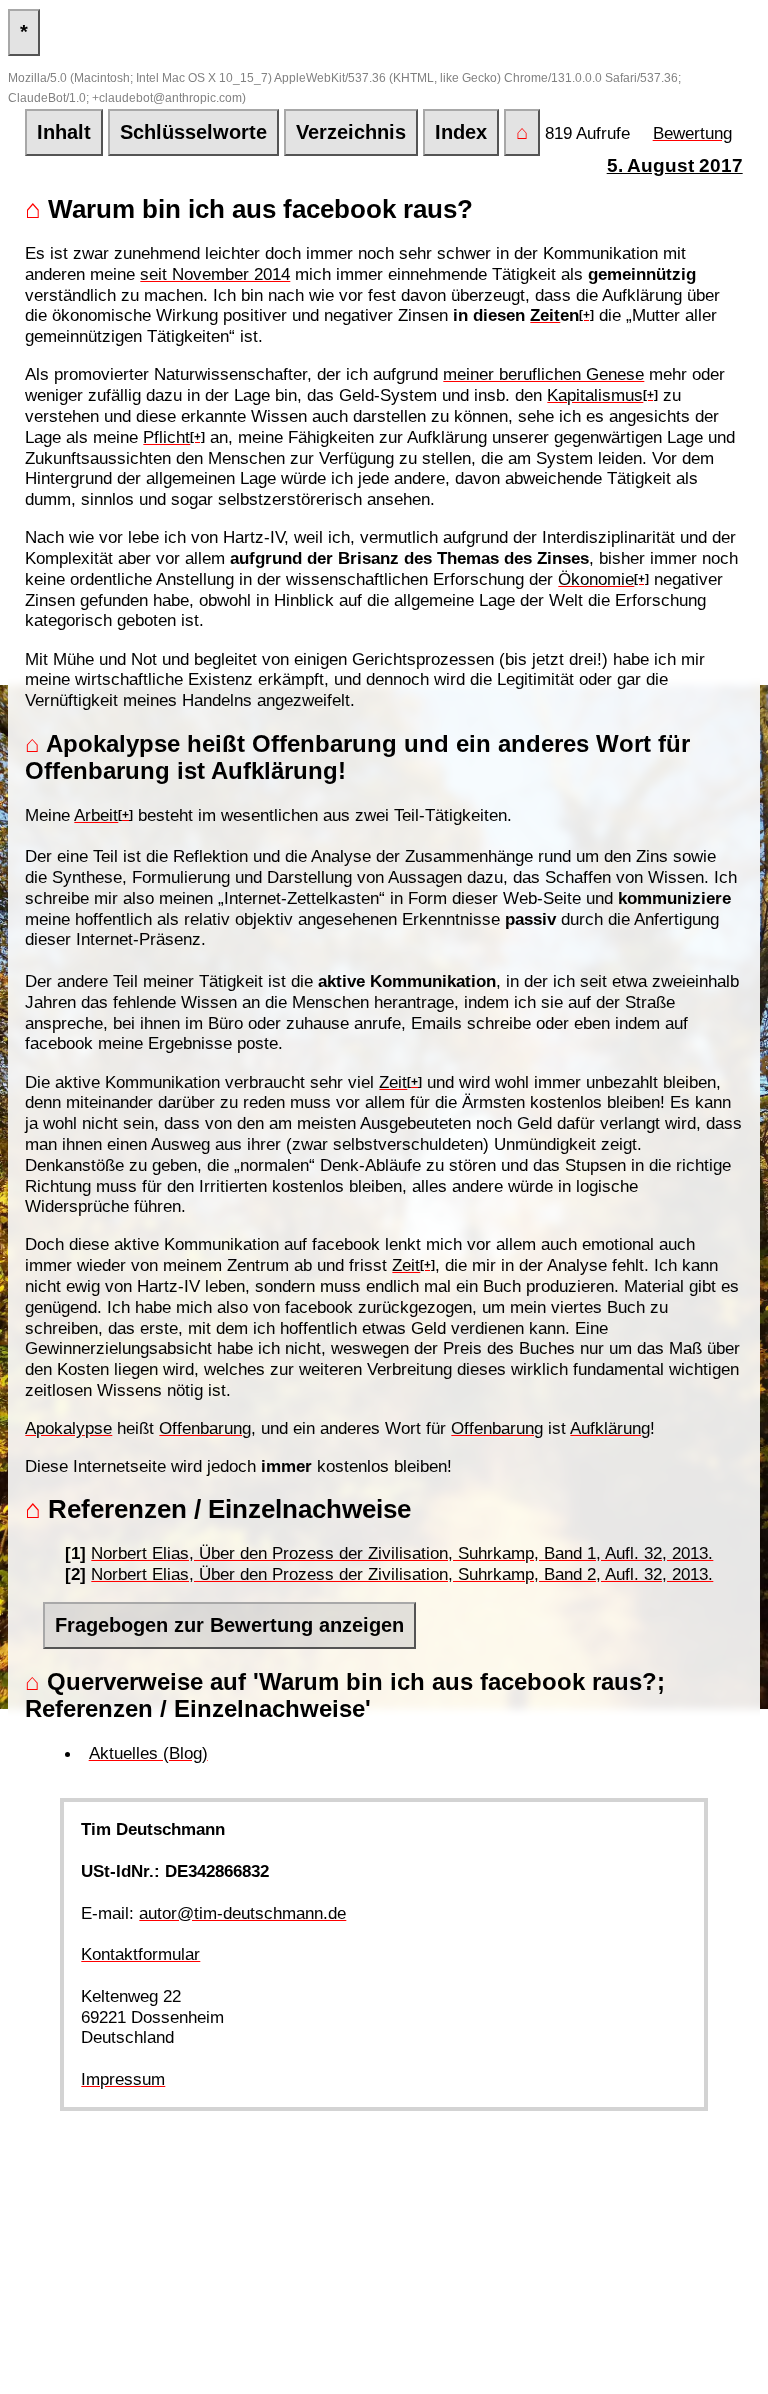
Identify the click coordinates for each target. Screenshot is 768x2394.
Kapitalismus (595, 395)
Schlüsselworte (193, 132)
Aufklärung (610, 1428)
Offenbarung (205, 1428)
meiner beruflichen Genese (543, 374)
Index (461, 132)
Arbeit (96, 815)
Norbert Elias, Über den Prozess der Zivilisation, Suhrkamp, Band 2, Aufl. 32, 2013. (402, 1574)
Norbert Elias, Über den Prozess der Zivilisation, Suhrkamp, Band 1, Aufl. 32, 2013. (402, 1553)
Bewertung (692, 133)
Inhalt (64, 132)
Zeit (545, 315)
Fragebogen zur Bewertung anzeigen (229, 1625)
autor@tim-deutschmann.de (242, 1913)
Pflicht (166, 437)
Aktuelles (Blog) (148, 1753)
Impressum (123, 2079)
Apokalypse (68, 1428)
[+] (586, 315)
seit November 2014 (215, 274)
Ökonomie (596, 579)
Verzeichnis (351, 132)
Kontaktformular (140, 1954)
